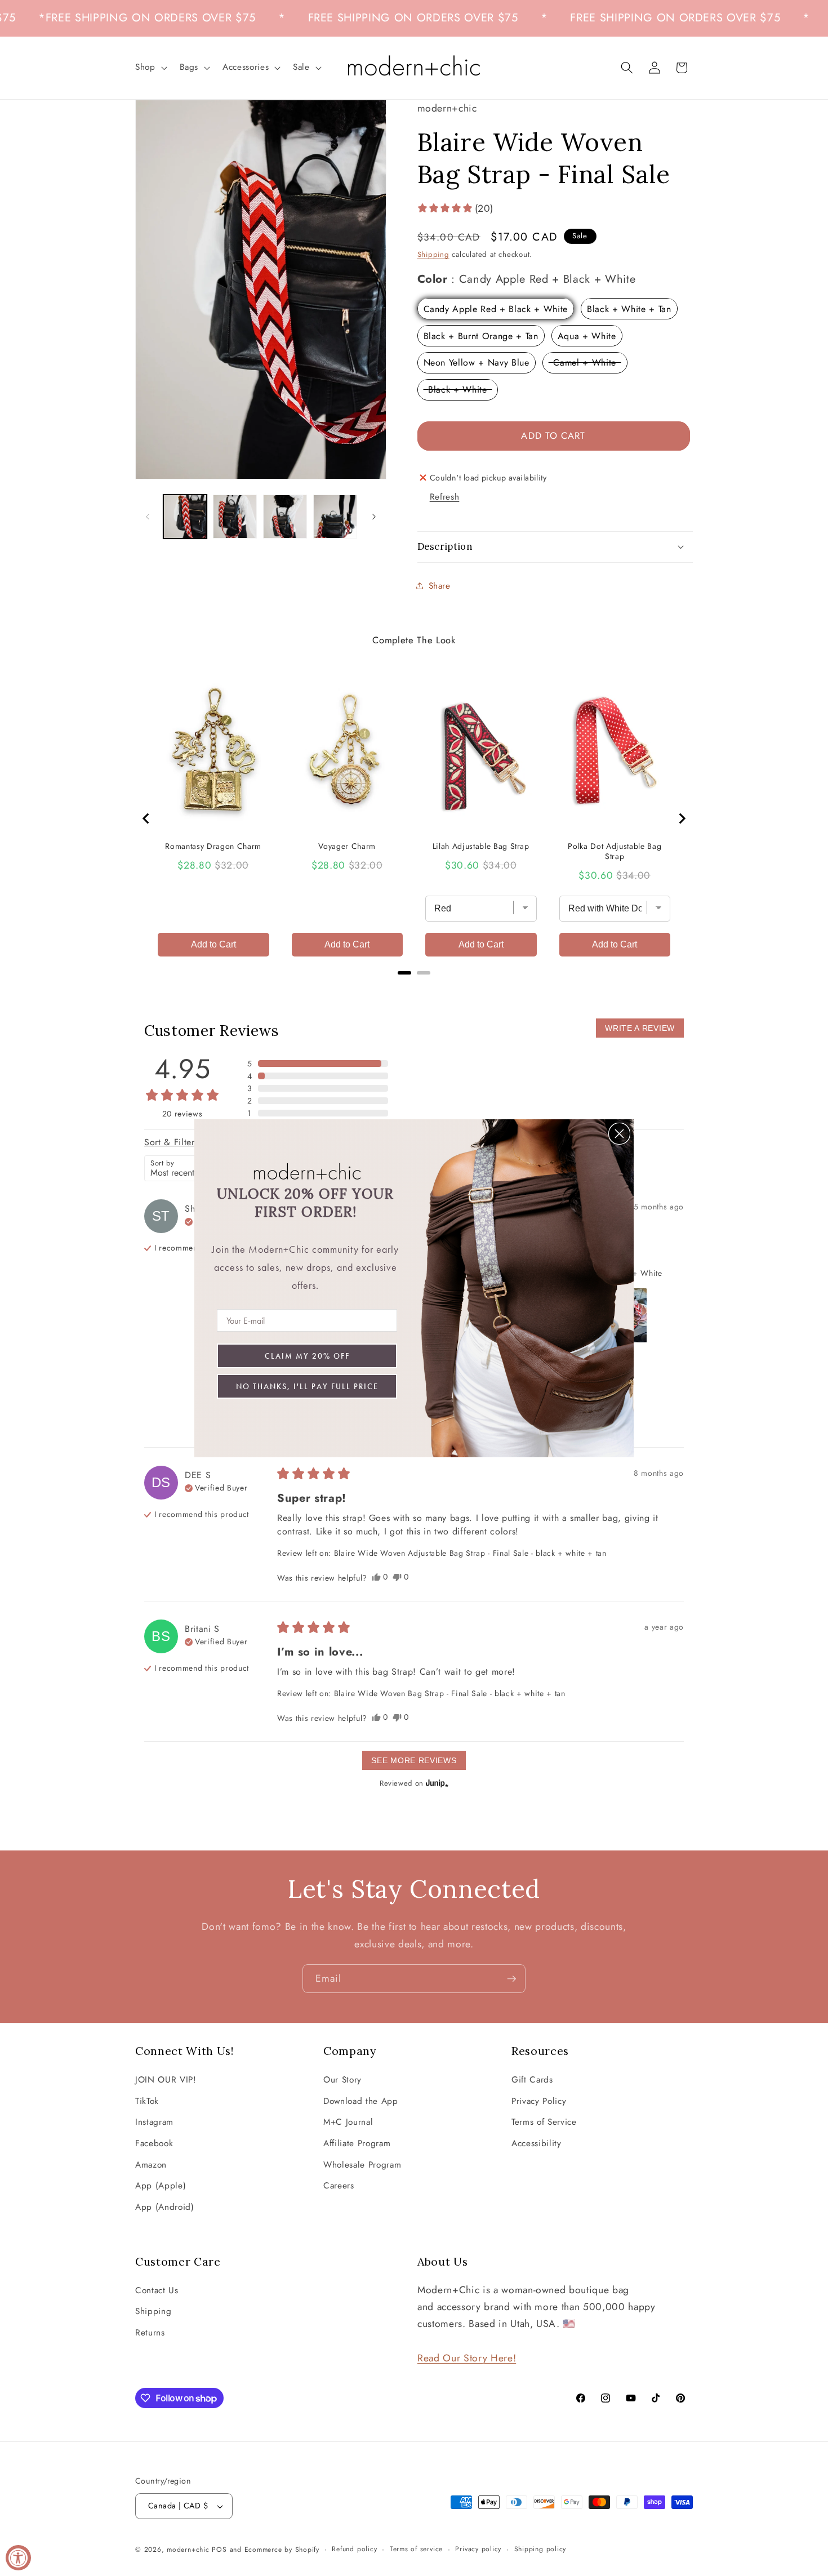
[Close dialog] (619, 1134)
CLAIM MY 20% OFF (307, 1356)
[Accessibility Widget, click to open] (18, 2558)
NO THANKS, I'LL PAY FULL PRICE (307, 1386)
